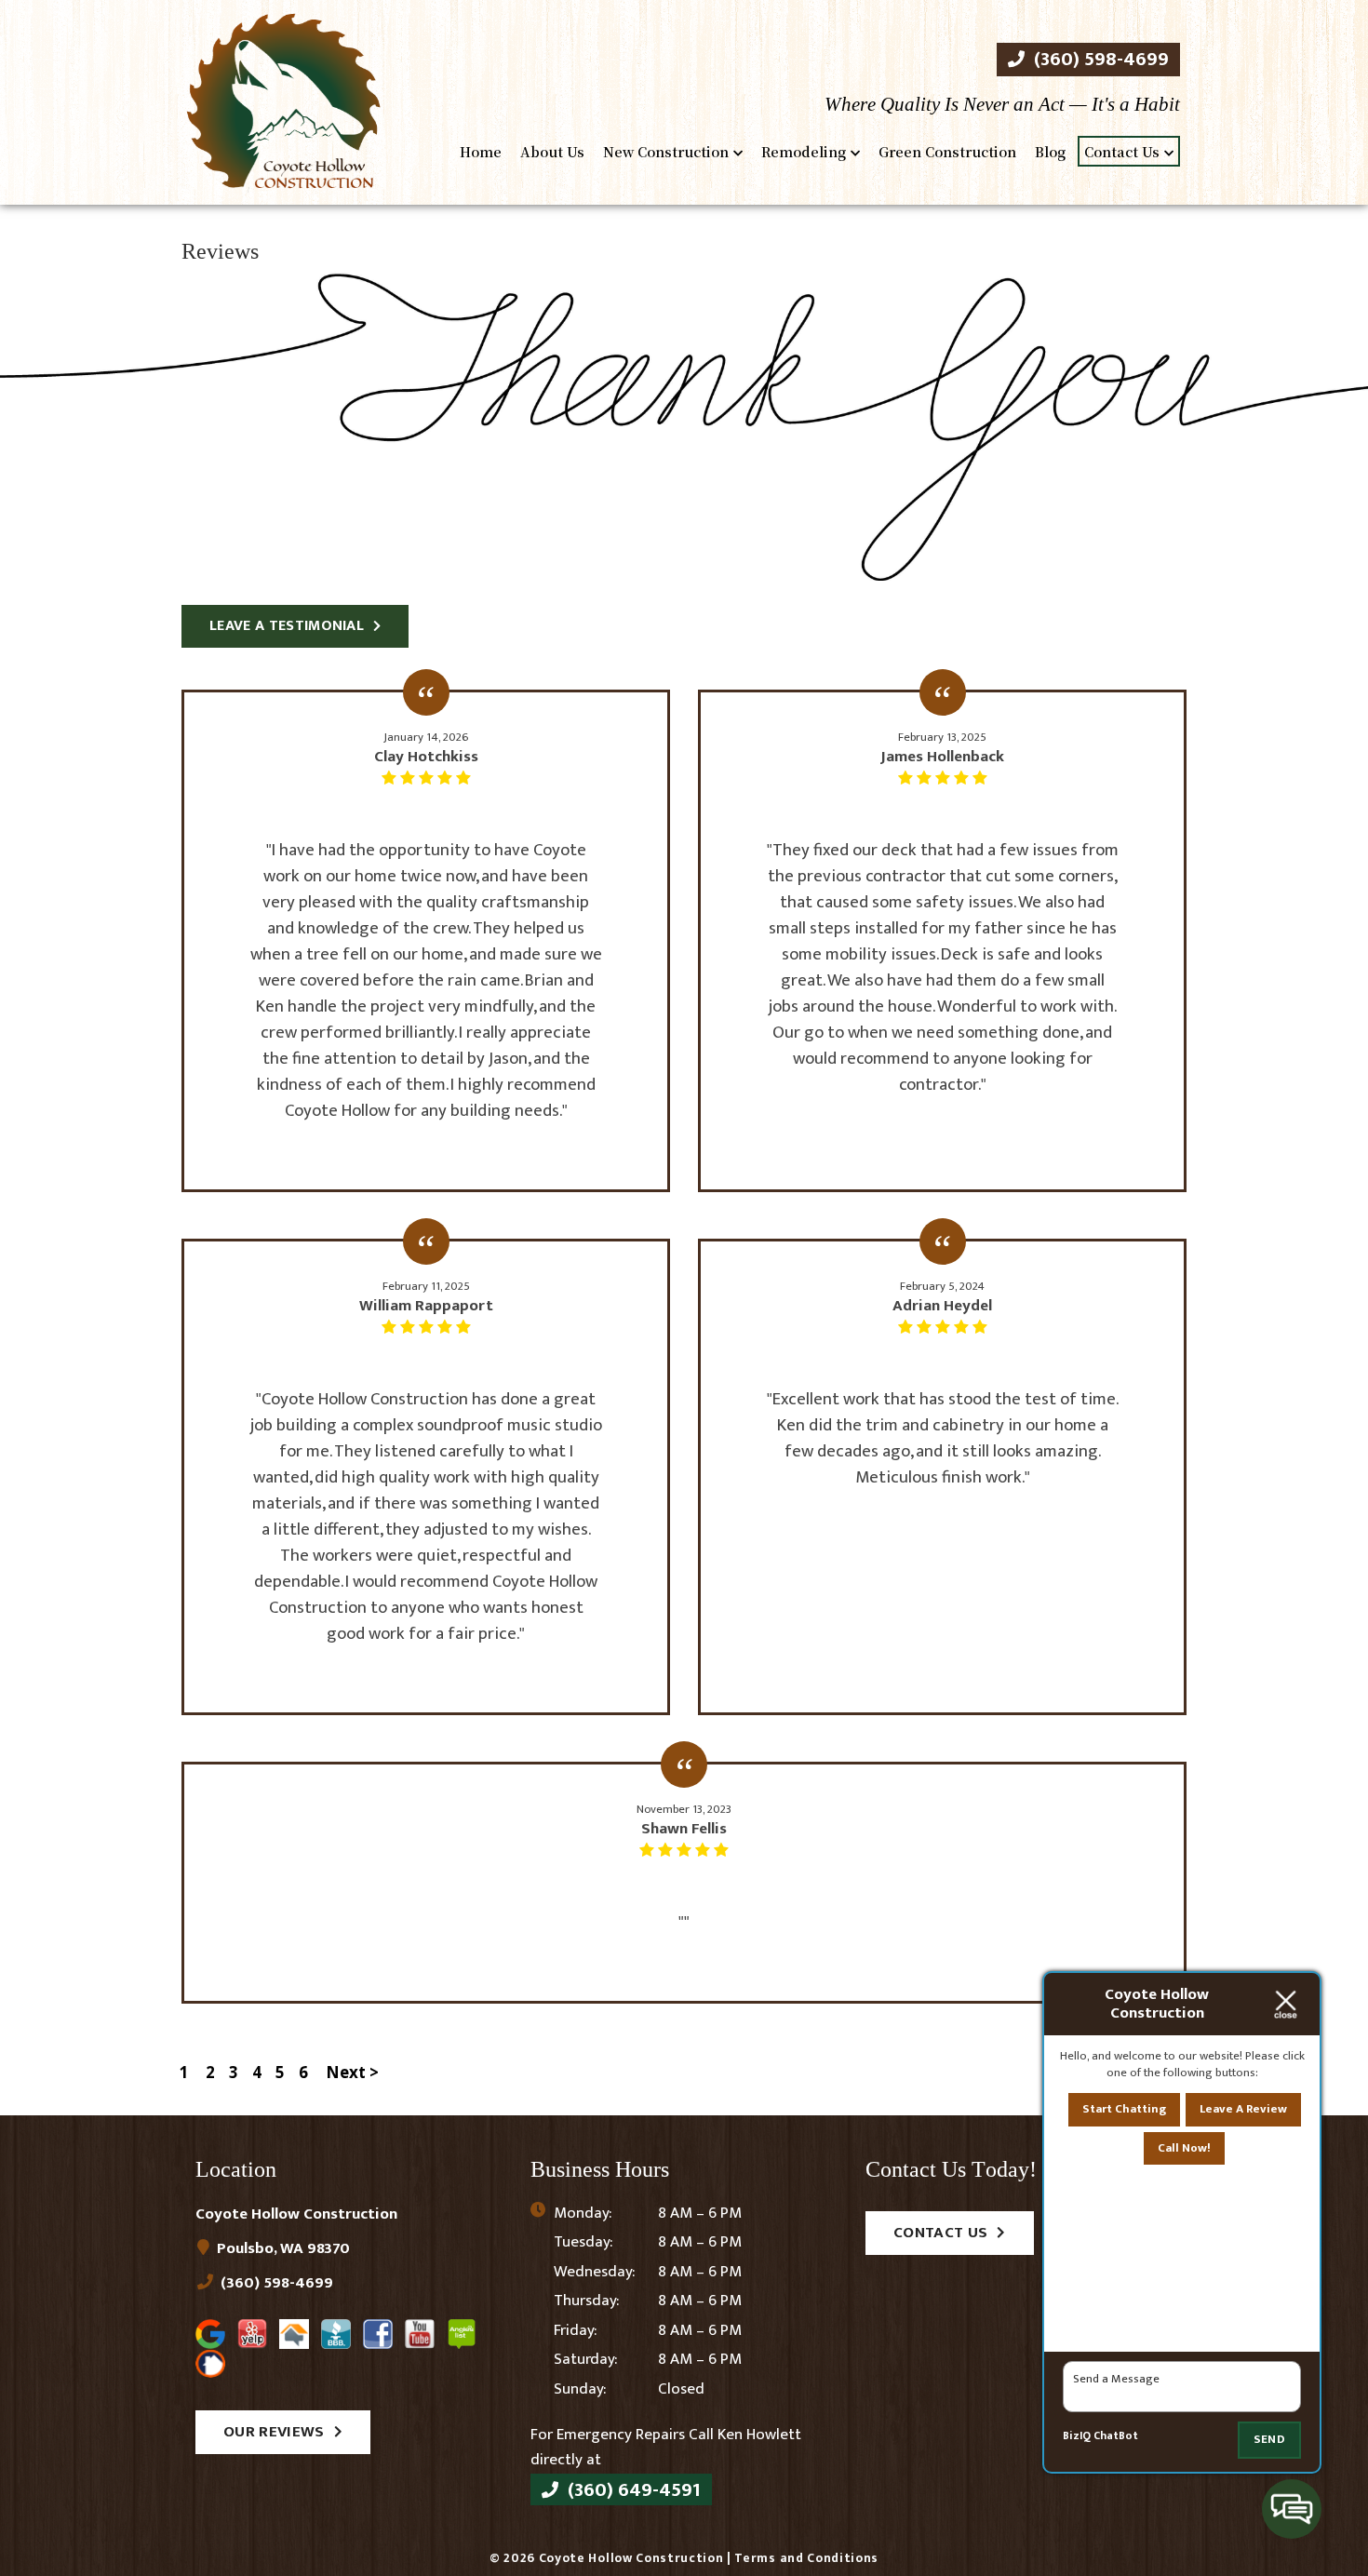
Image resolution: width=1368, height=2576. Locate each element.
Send (1269, 2439)
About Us (552, 151)
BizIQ (1077, 2436)
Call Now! (1184, 2148)
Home (481, 151)
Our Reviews (274, 2432)
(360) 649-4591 (632, 2489)
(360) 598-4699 (1099, 59)
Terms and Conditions (806, 2558)
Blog (1050, 151)
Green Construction (947, 151)
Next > (352, 2072)
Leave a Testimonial (287, 626)
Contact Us (1122, 151)
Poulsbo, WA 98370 (282, 2248)
